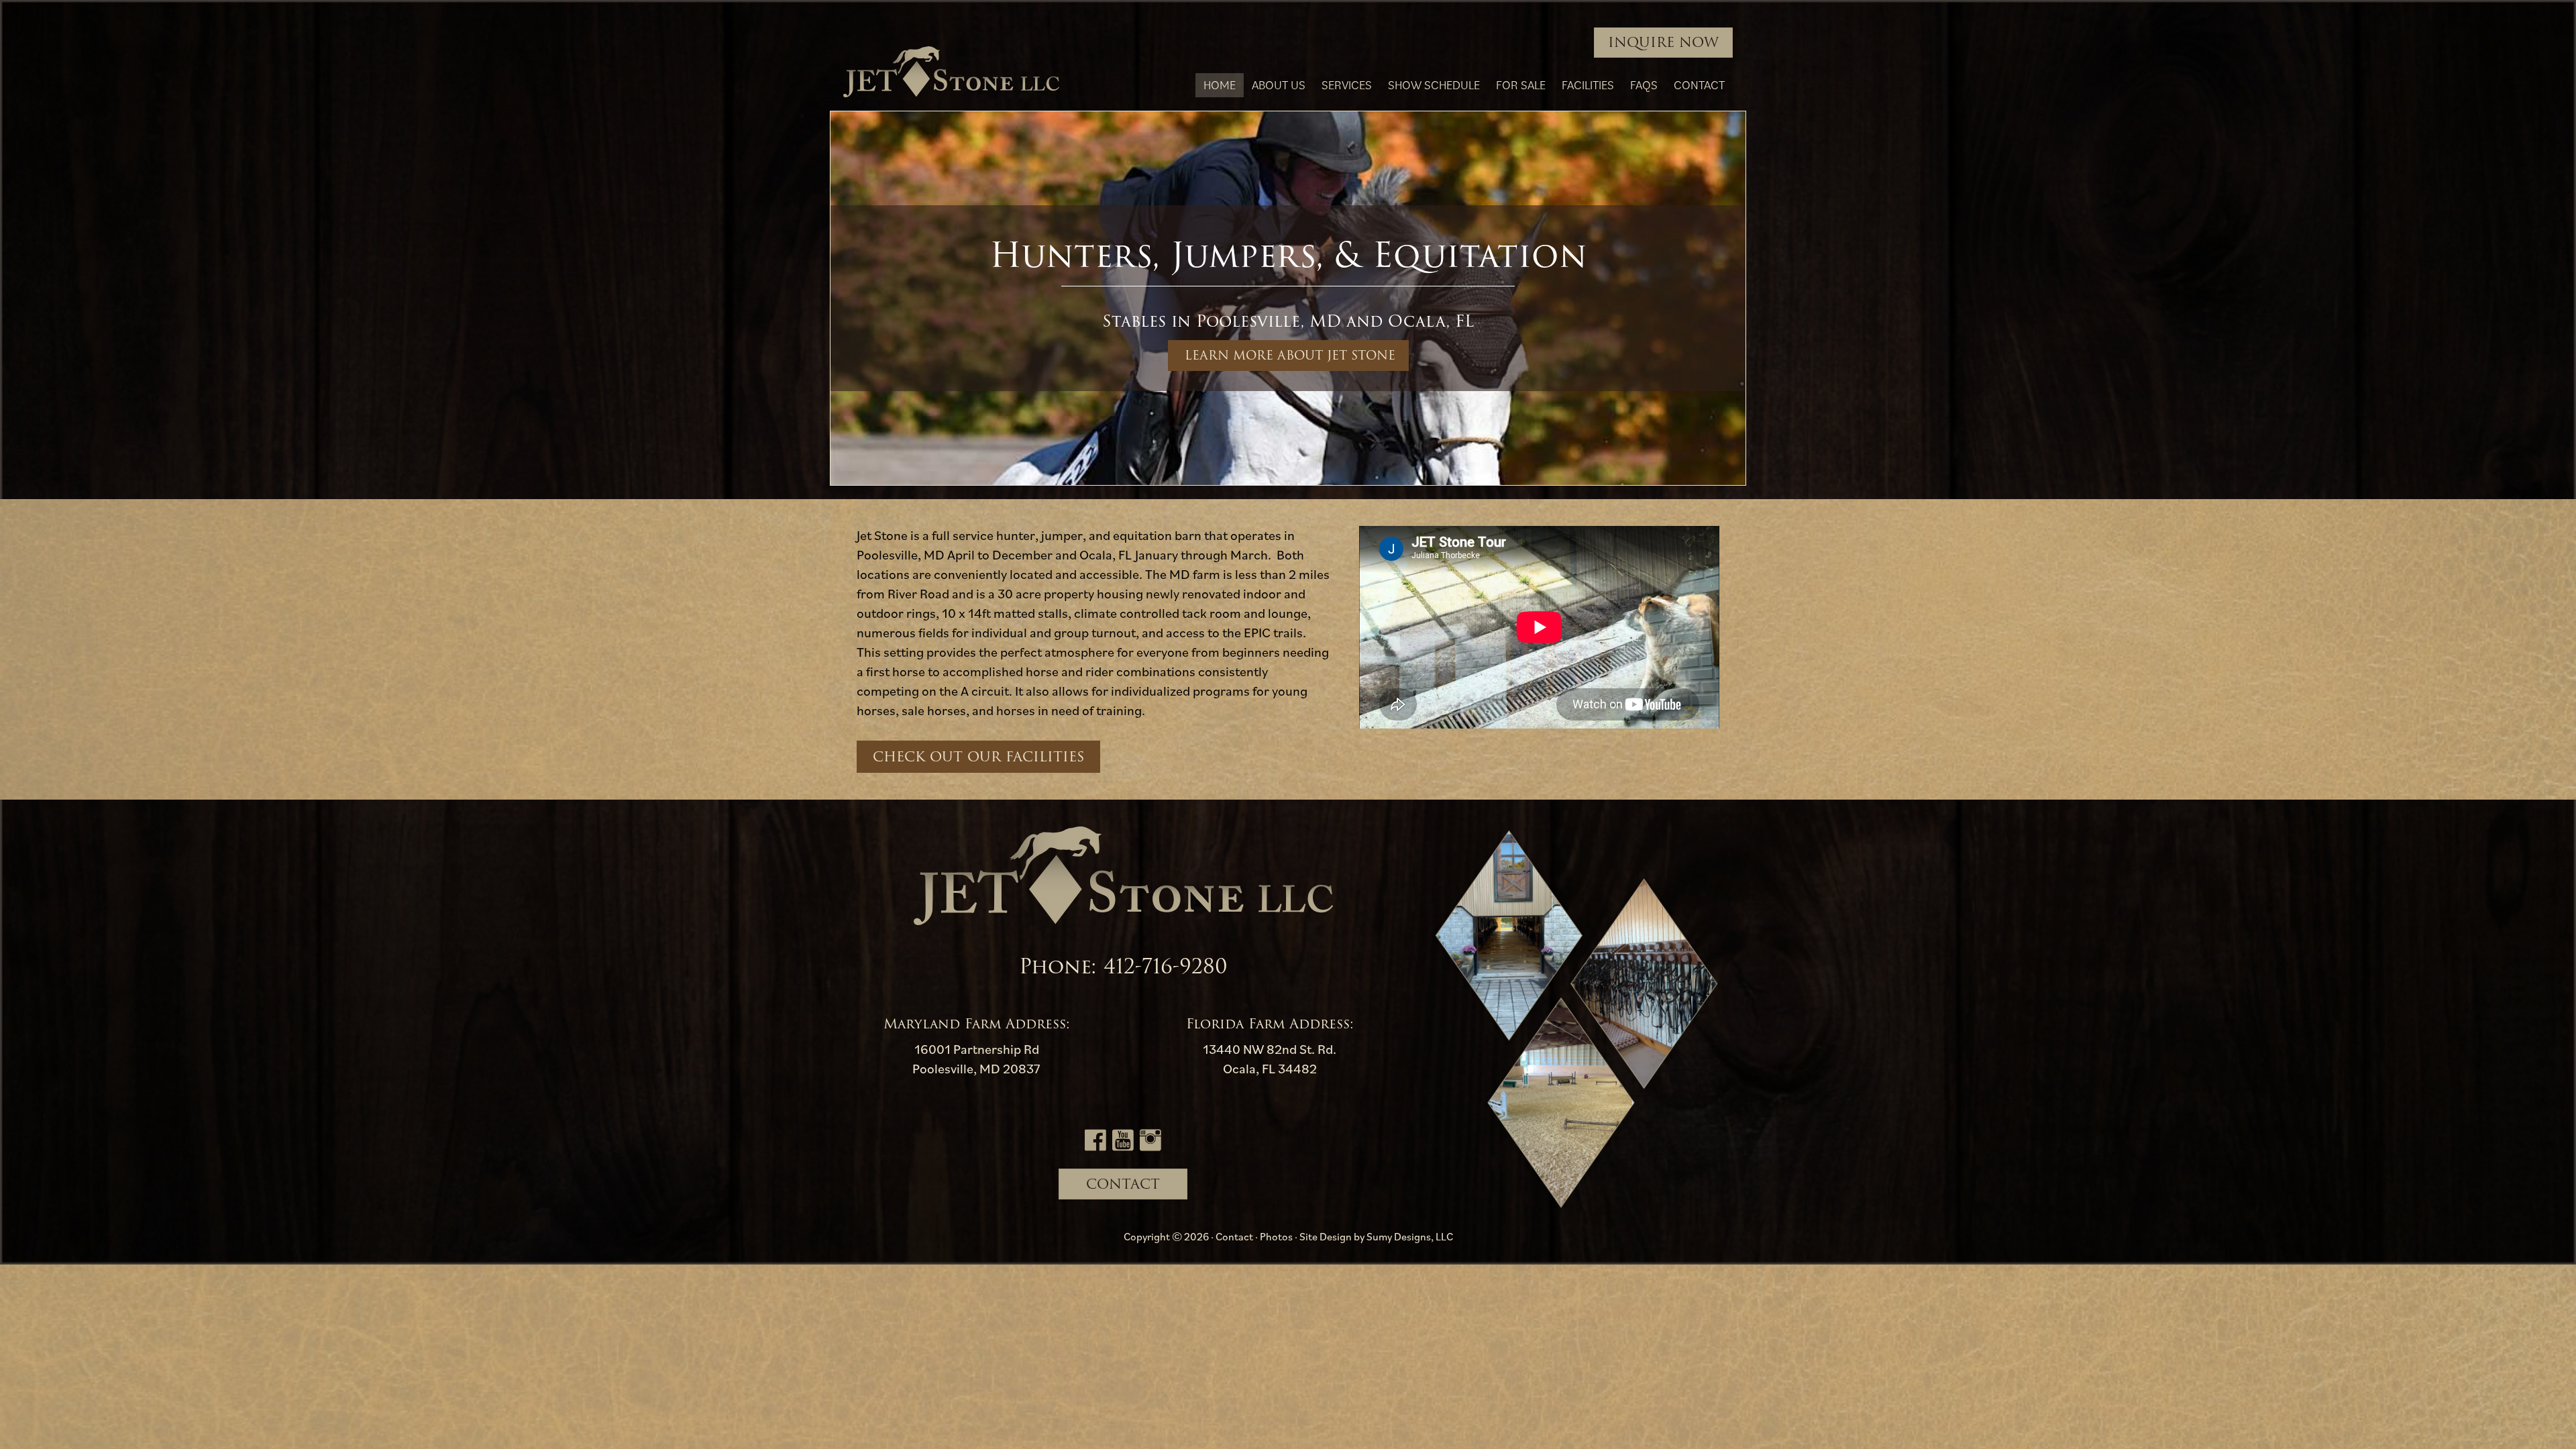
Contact (1234, 1236)
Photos (1276, 1236)
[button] (1288, 356)
